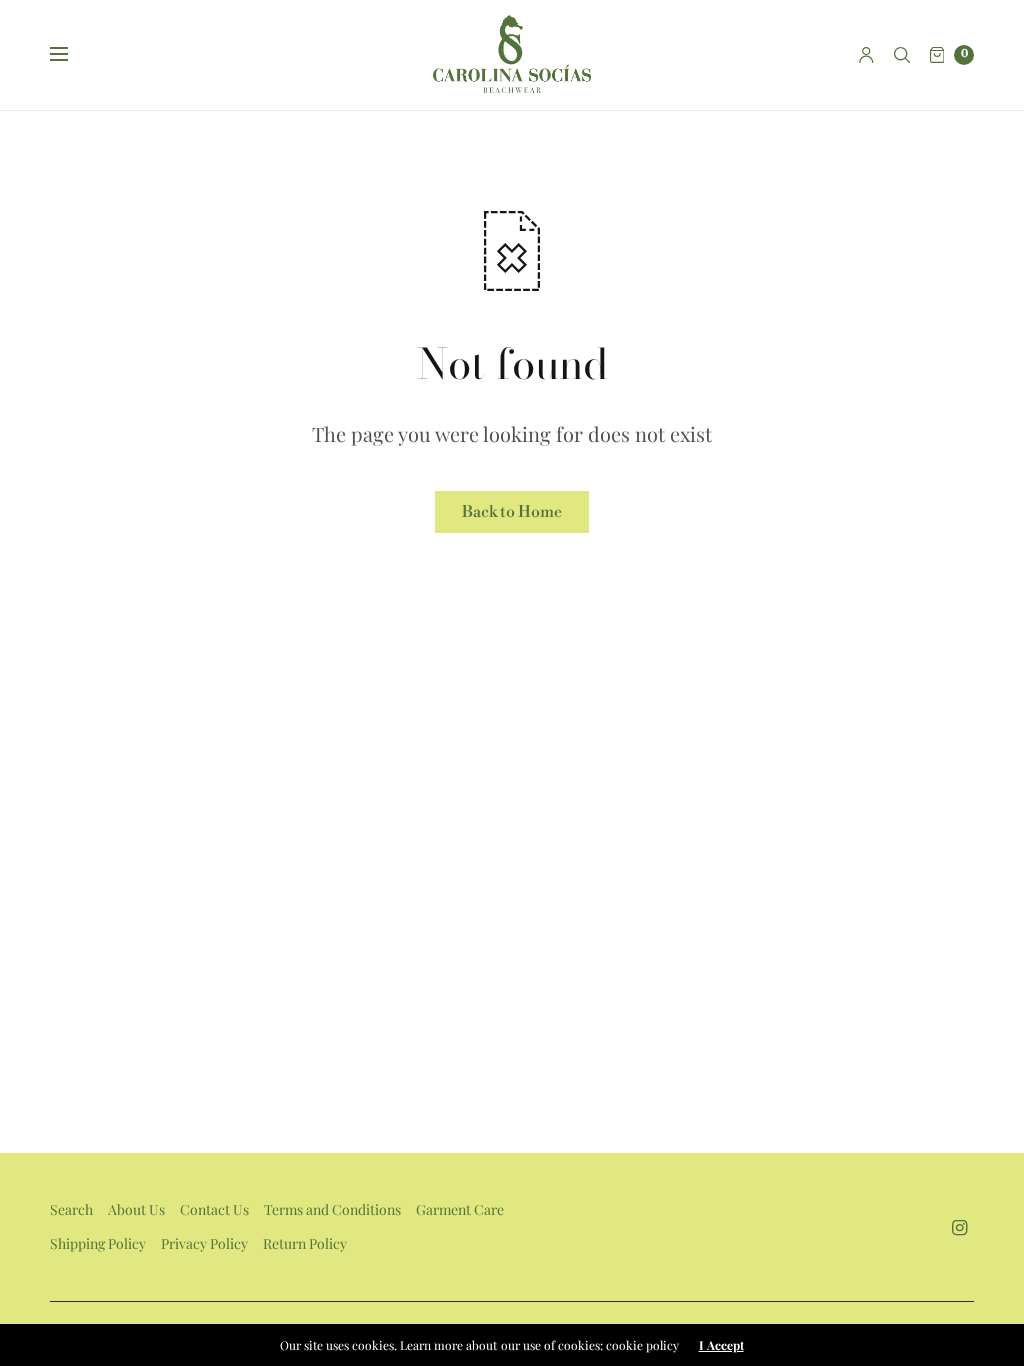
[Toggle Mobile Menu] (72, 55)
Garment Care (460, 1209)
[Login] (866, 55)
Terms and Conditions (332, 1209)
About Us (136, 1209)
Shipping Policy (98, 1243)
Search (71, 1209)
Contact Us (214, 1209)
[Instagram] (960, 1227)
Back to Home (512, 512)
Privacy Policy (204, 1243)
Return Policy (305, 1243)
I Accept (721, 1345)
